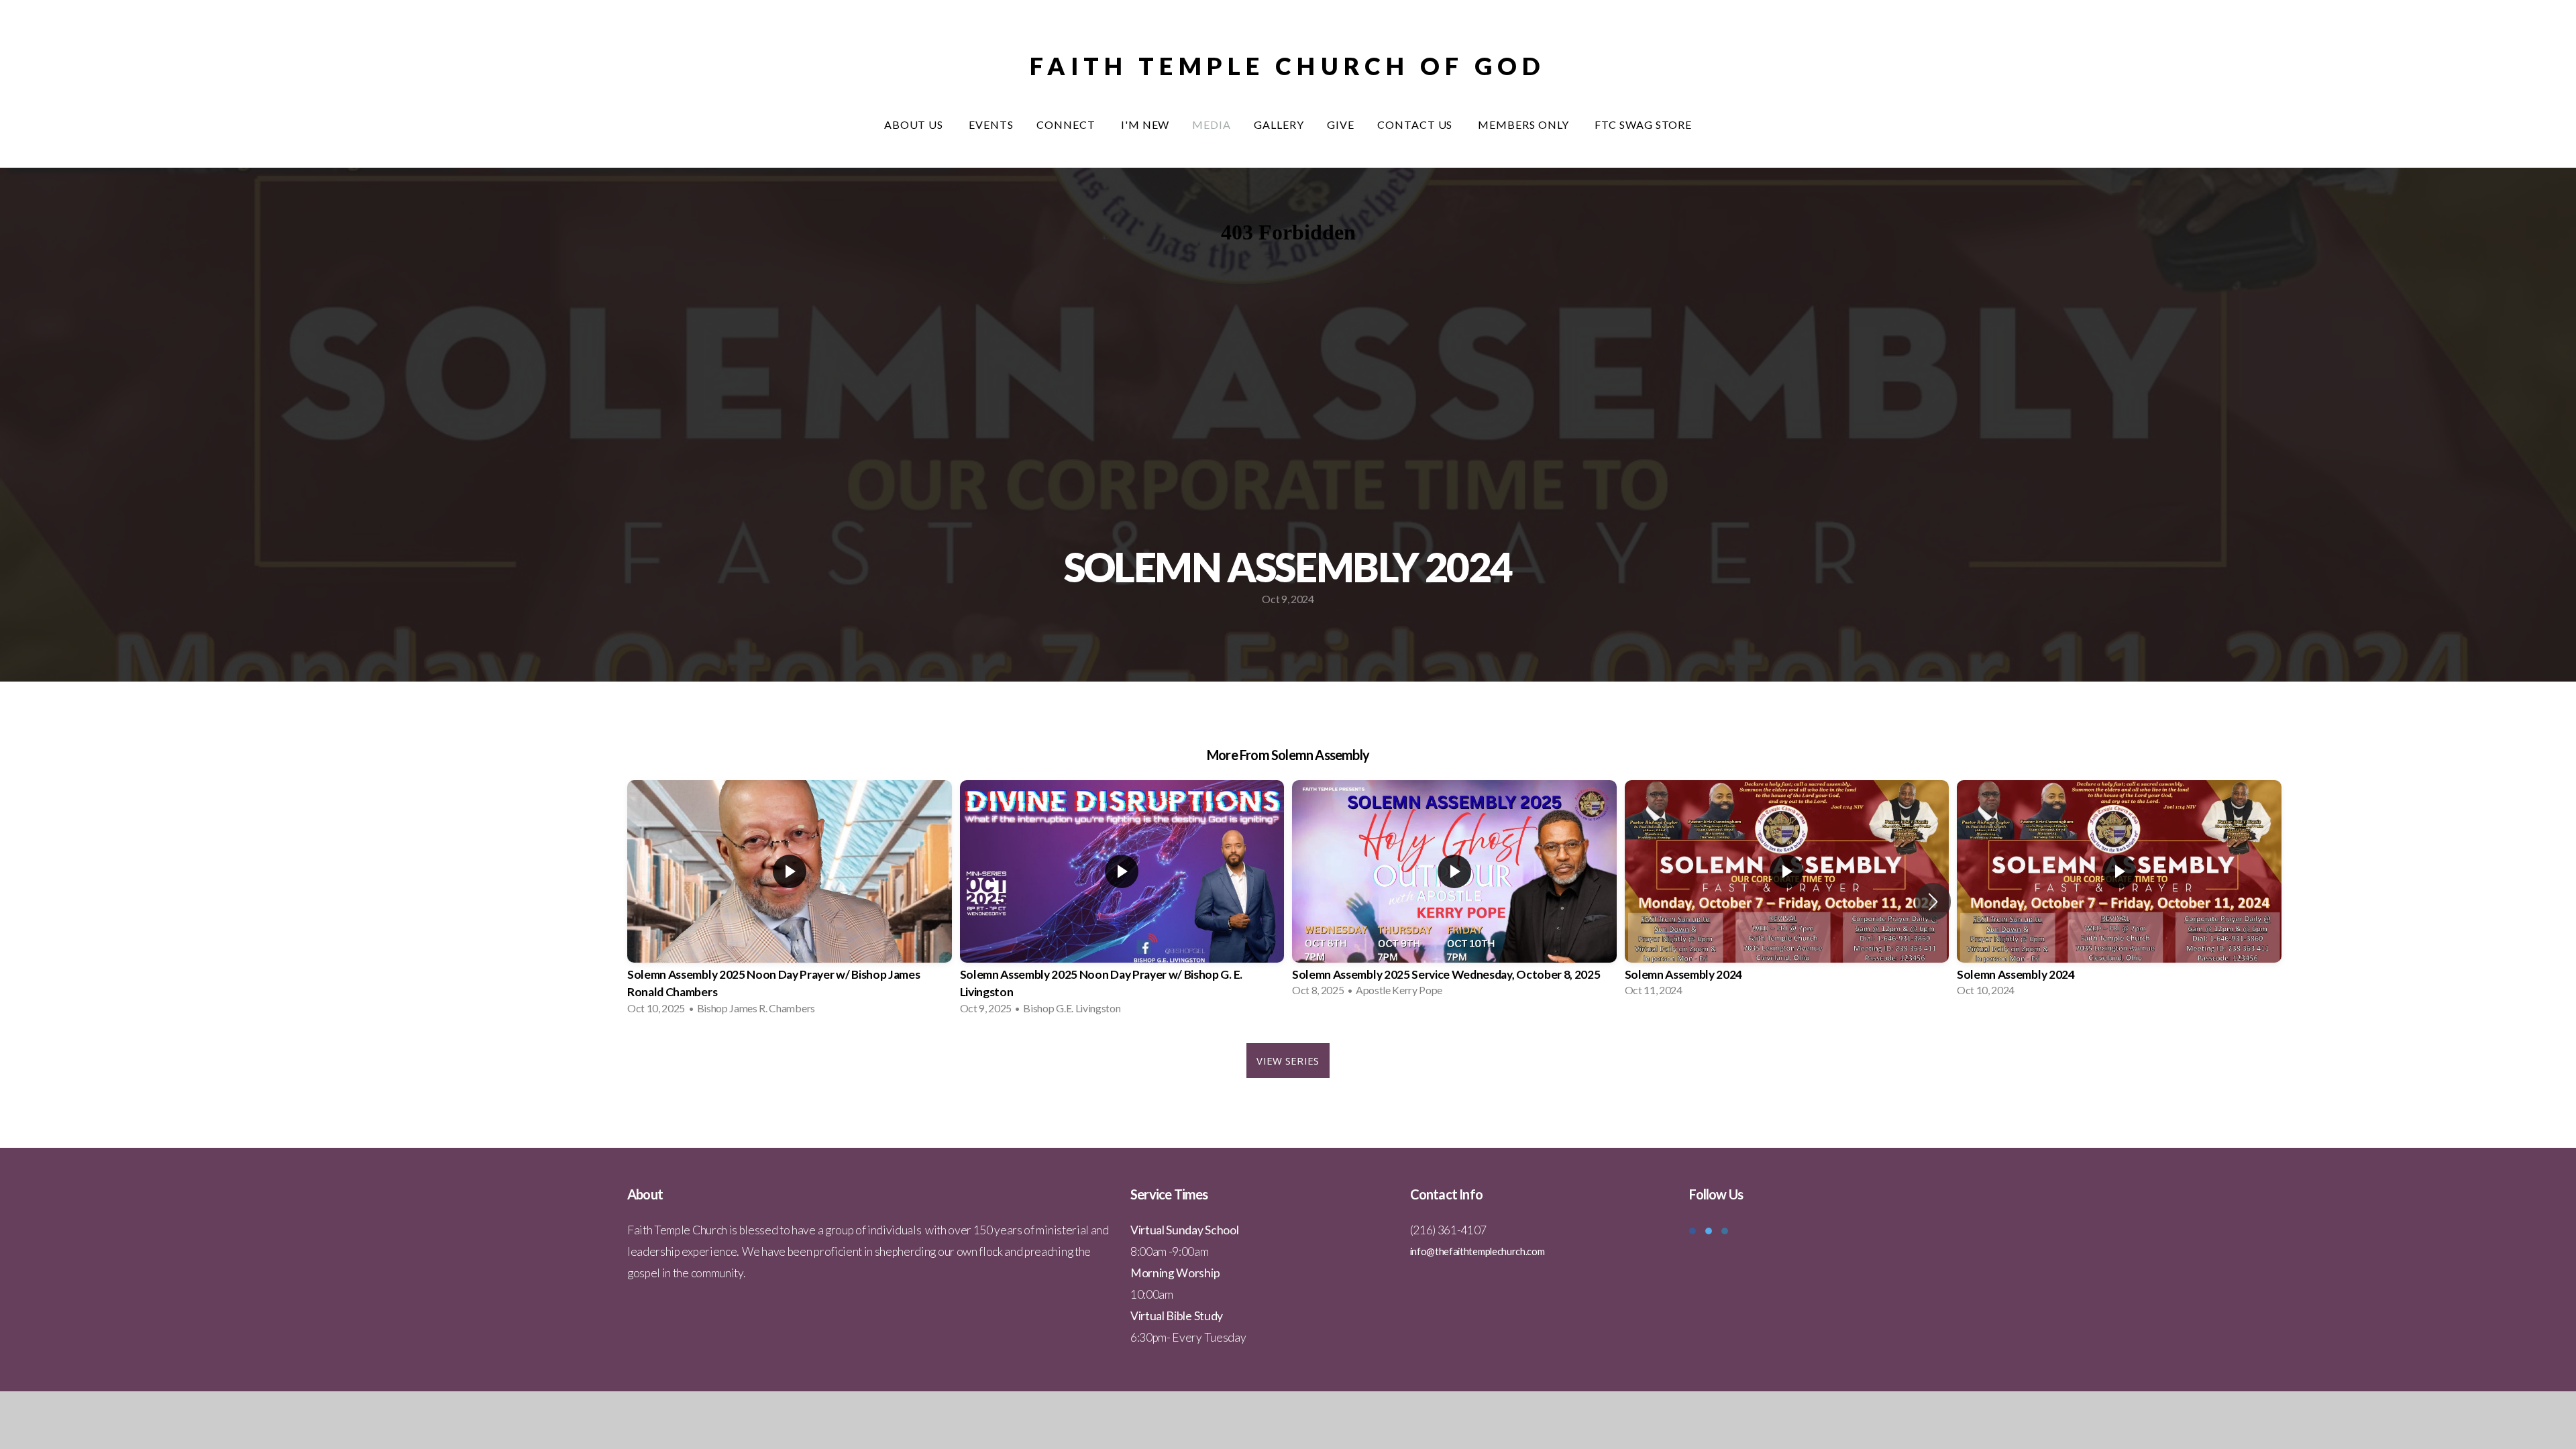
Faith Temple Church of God (1288, 66)
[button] (1933, 902)
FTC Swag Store (1643, 124)
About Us (915, 124)
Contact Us (1416, 124)
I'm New (1145, 124)
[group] (790, 902)
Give (1341, 124)
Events (991, 124)
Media (1212, 124)
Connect (1067, 124)
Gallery (1279, 124)
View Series (1288, 1061)
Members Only (1524, 124)
